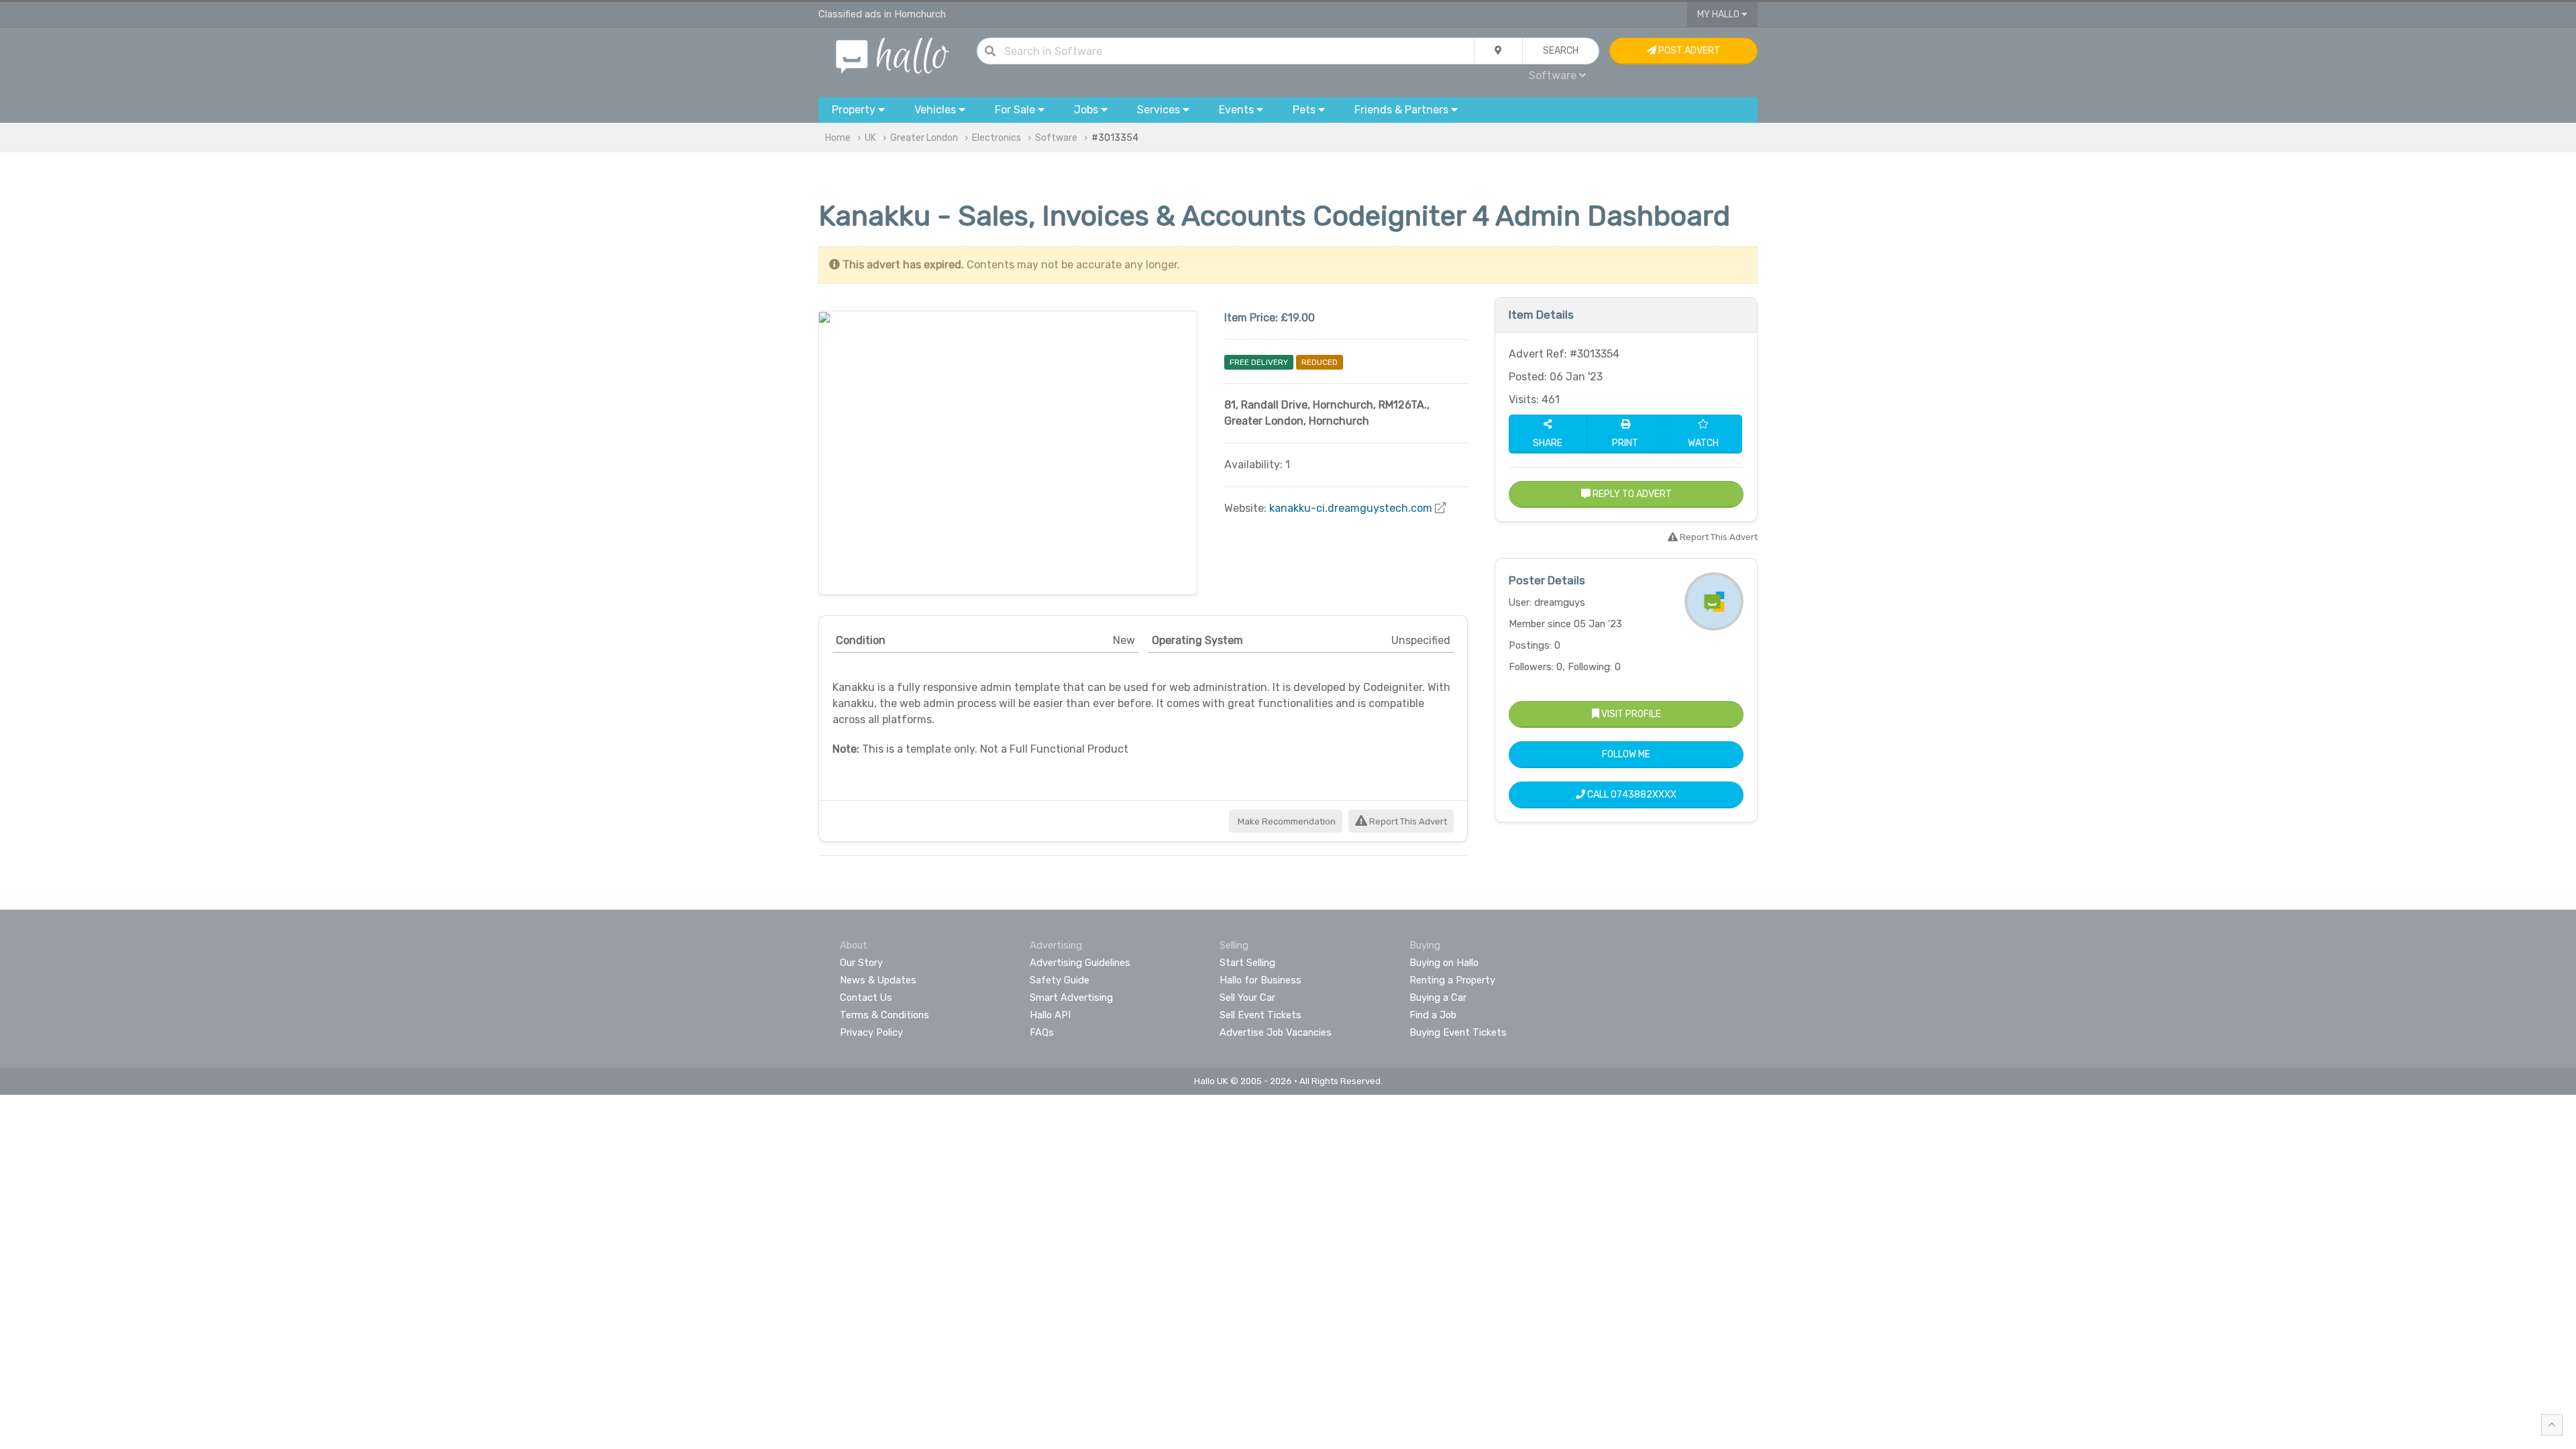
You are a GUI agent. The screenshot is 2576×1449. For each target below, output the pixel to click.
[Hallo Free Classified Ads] (893, 55)
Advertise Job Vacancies (1276, 1032)
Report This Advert (1407, 821)
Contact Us (866, 998)
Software (1056, 138)
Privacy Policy (871, 1032)
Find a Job (1433, 1015)
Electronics (997, 138)
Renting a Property (1452, 980)
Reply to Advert (1631, 494)
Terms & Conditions (884, 1015)
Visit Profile (1630, 714)
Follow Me (1626, 754)
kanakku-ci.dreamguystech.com (1351, 508)
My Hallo (1719, 14)
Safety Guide (1060, 980)
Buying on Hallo (1444, 963)
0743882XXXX (1644, 795)
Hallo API (1050, 1015)
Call (1631, 795)
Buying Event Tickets (1458, 1032)
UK (870, 138)
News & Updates (878, 980)
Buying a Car (1438, 998)
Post (1688, 51)
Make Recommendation (1286, 821)
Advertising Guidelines (1080, 963)
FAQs (1042, 1032)
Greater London (924, 138)
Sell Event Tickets (1260, 1015)
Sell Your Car (1247, 998)
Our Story (861, 963)
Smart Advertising (1071, 998)
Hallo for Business (1260, 980)
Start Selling (1247, 963)
